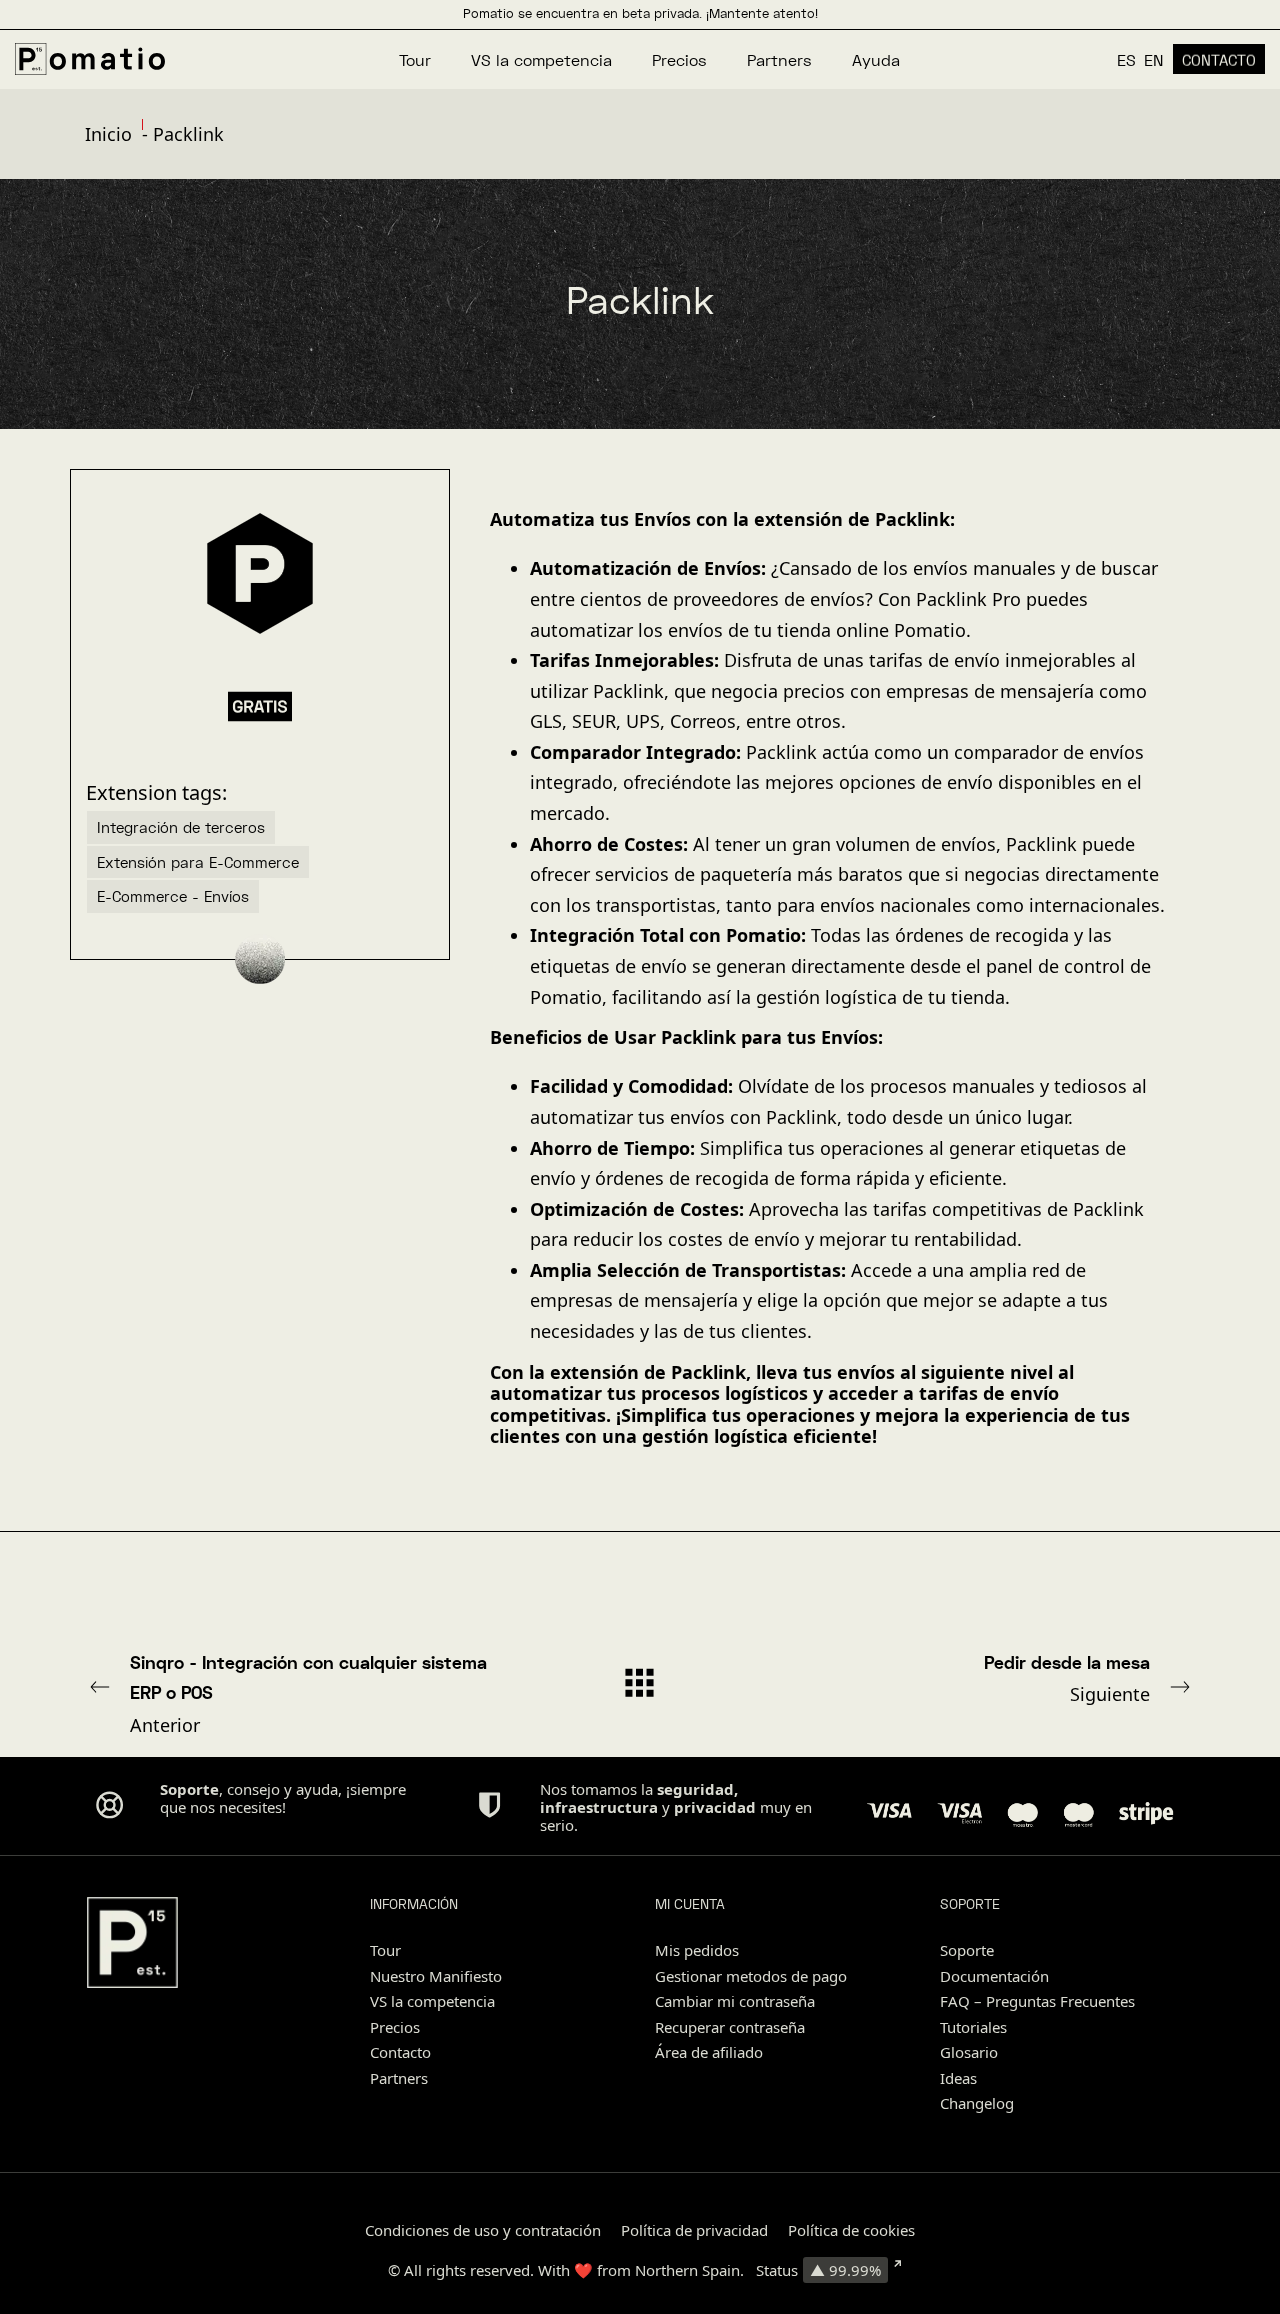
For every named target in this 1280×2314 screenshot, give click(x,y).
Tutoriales (973, 2027)
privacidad (715, 1807)
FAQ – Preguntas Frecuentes (1037, 2001)
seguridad (695, 1789)
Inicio (108, 134)
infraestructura (599, 1807)
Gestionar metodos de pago (751, 1976)
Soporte (967, 1950)
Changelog (977, 2103)
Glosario (969, 2052)
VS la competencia (432, 2001)
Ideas (958, 2078)
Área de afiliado (709, 2052)
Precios (395, 2027)
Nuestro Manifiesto (436, 1976)
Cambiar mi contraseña (735, 2001)
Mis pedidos (697, 1950)
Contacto (400, 2052)
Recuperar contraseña (730, 2027)
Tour (385, 1950)
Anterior (308, 1694)
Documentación (994, 1976)
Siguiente (1067, 1679)
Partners (399, 2078)
